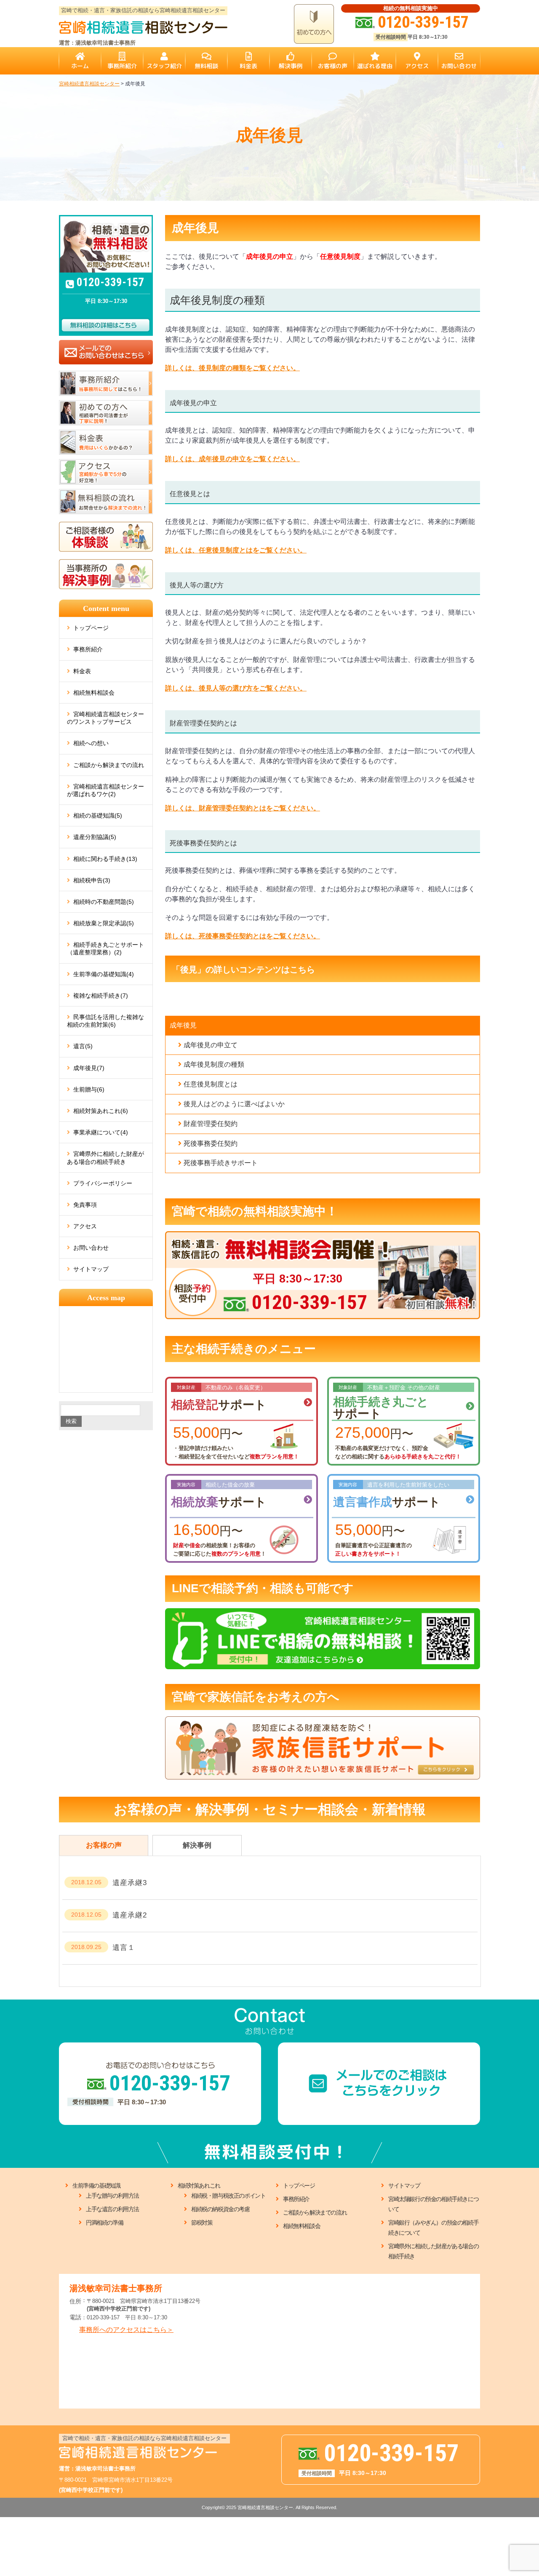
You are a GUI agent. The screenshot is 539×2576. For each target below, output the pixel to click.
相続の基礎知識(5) (98, 815)
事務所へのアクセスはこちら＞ (126, 2330)
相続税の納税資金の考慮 (220, 2209)
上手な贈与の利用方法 (112, 2196)
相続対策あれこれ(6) (101, 1111)
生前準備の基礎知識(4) (104, 974)
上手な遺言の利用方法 (112, 2209)
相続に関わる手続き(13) (105, 859)
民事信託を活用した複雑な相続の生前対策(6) (105, 1021)
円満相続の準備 (104, 2223)
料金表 (82, 671)
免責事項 (85, 1205)
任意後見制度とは (211, 1084)
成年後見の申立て (211, 1045)
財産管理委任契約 (211, 1124)
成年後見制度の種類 (214, 1064)
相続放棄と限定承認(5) (104, 923)
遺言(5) (83, 1046)
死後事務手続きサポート (221, 1163)
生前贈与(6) (89, 1089)
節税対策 (202, 2223)
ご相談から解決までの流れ (109, 765)
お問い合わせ (91, 1248)
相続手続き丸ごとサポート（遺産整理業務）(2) (105, 948)
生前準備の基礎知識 (96, 2186)
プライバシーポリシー (103, 1183)
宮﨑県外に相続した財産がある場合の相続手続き (105, 1158)
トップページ (91, 628)
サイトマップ (91, 1269)
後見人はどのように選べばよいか (234, 1104)
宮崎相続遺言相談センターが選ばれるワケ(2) (105, 790)
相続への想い (91, 743)
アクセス (85, 1226)
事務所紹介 (88, 649)
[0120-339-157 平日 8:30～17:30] (323, 1235)
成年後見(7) (89, 1068)
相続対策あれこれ (199, 2186)
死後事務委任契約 (211, 1143)
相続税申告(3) (92, 880)
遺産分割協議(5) (95, 837)
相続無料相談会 (94, 693)
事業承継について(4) (101, 1132)
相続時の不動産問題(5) (104, 902)
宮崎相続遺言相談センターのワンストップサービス (105, 718)
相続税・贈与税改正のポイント (228, 2196)
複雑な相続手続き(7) (101, 996)
